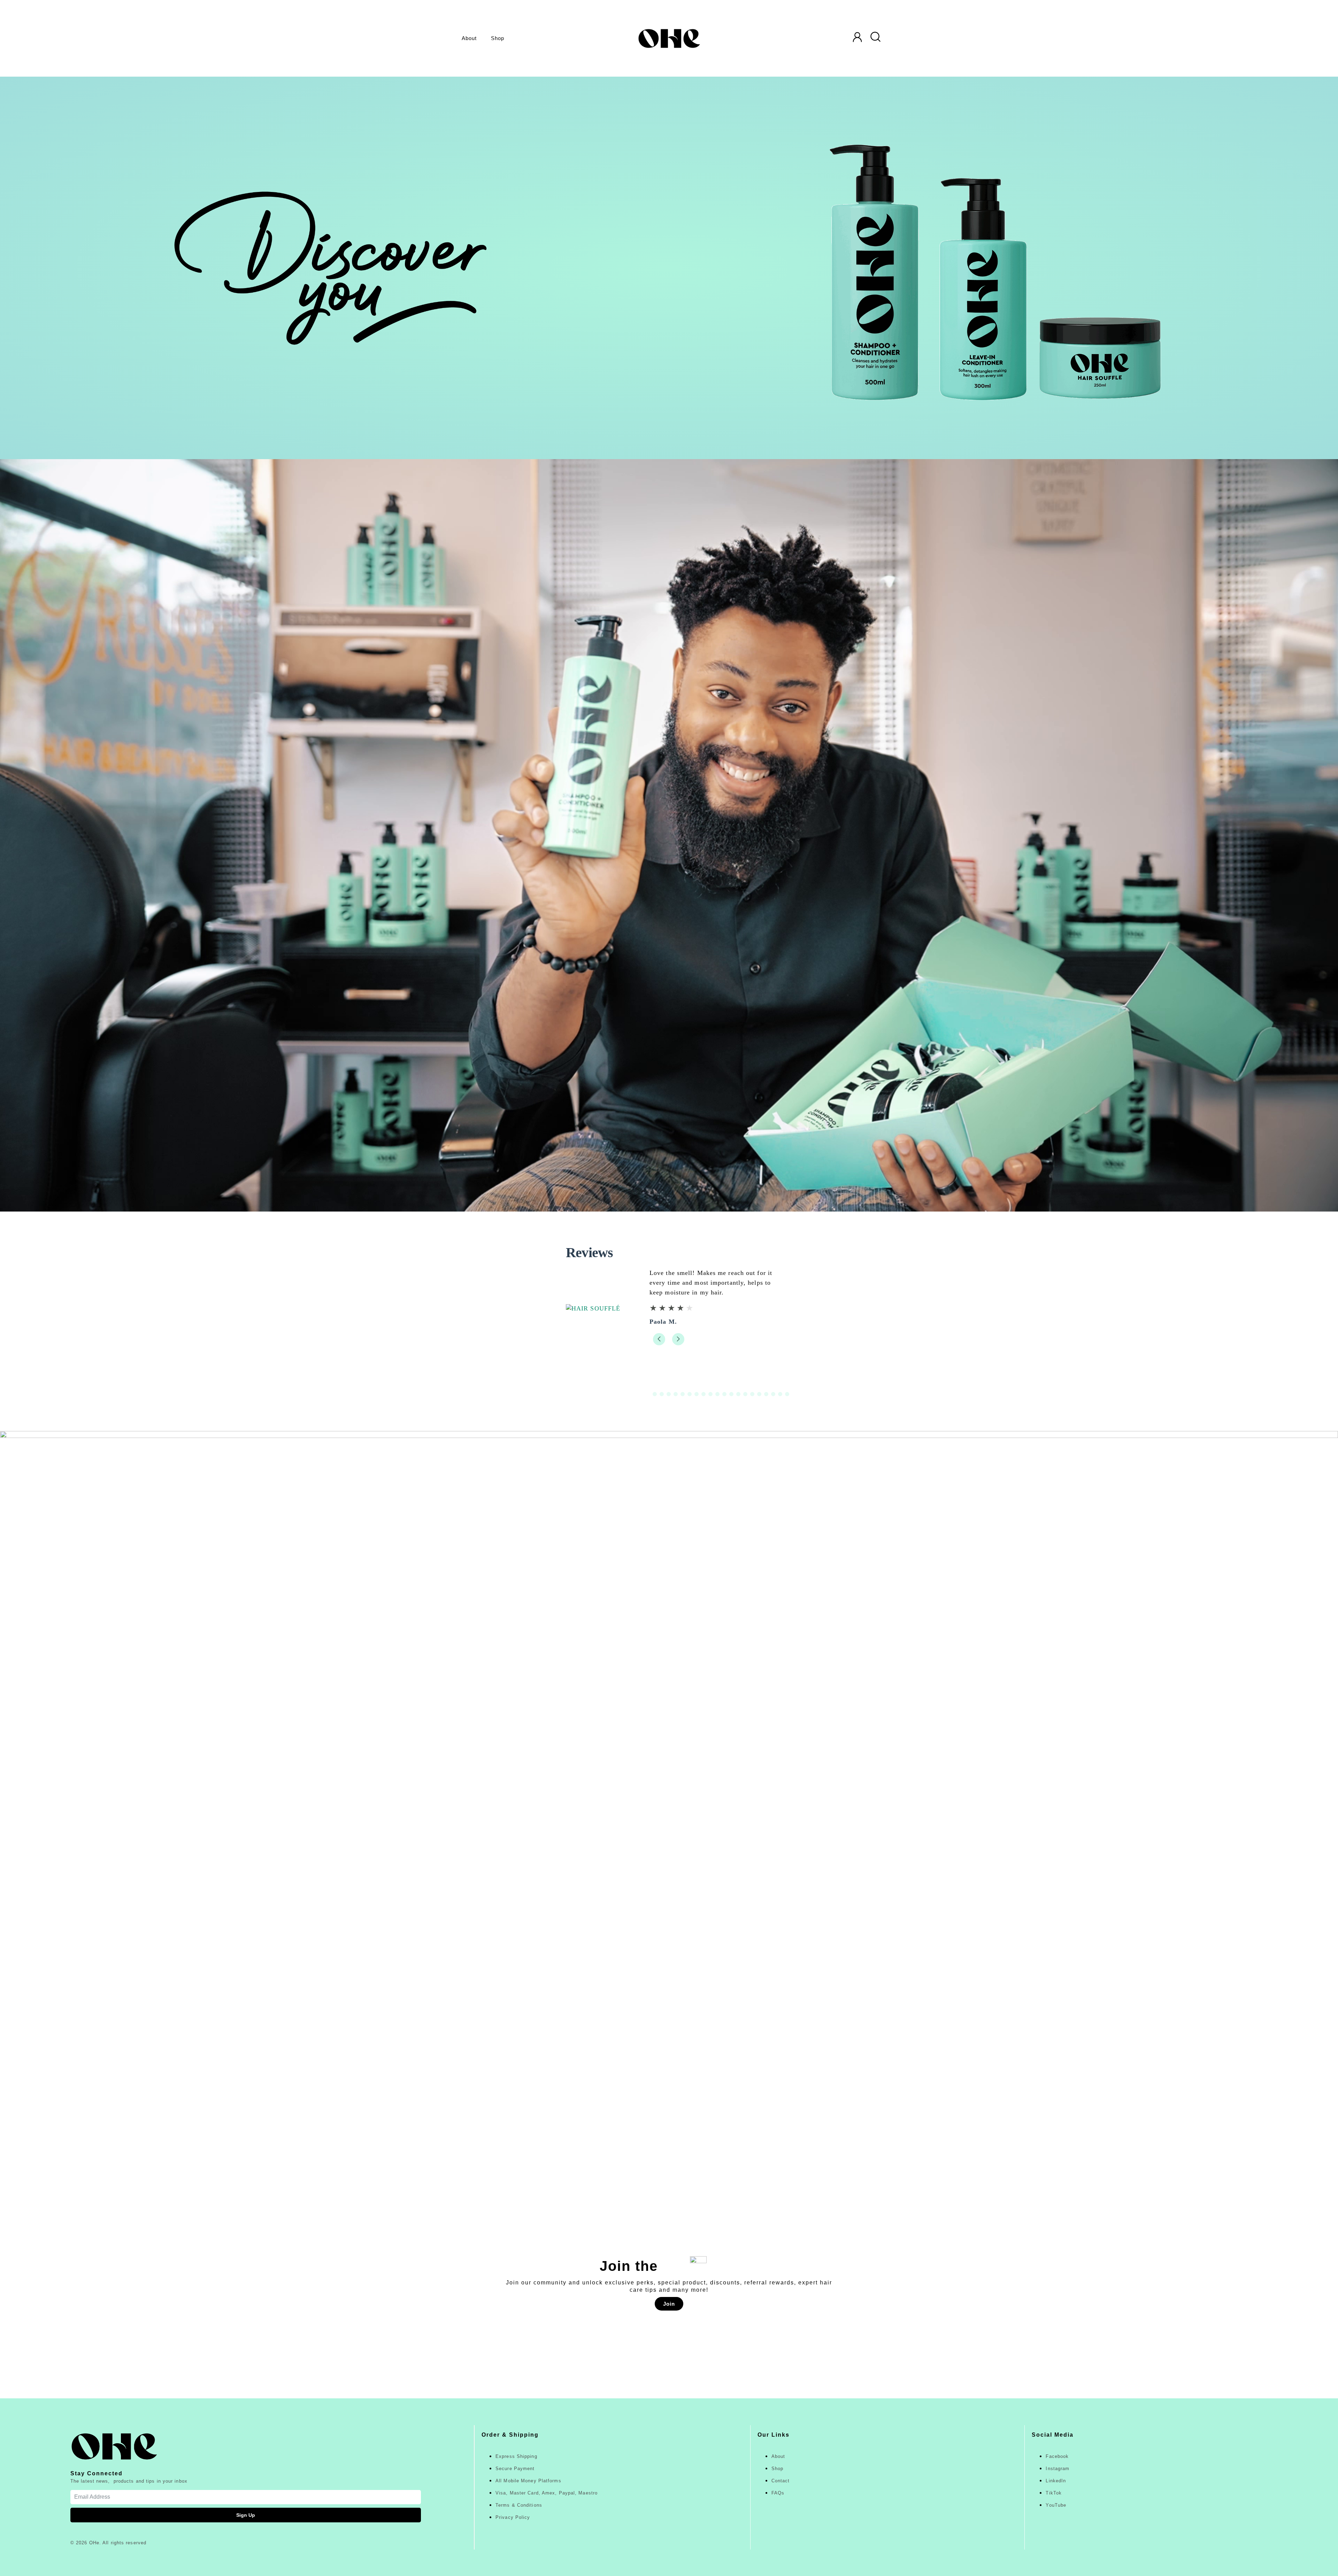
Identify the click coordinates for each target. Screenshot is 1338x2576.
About (469, 38)
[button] (659, 1349)
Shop (498, 38)
